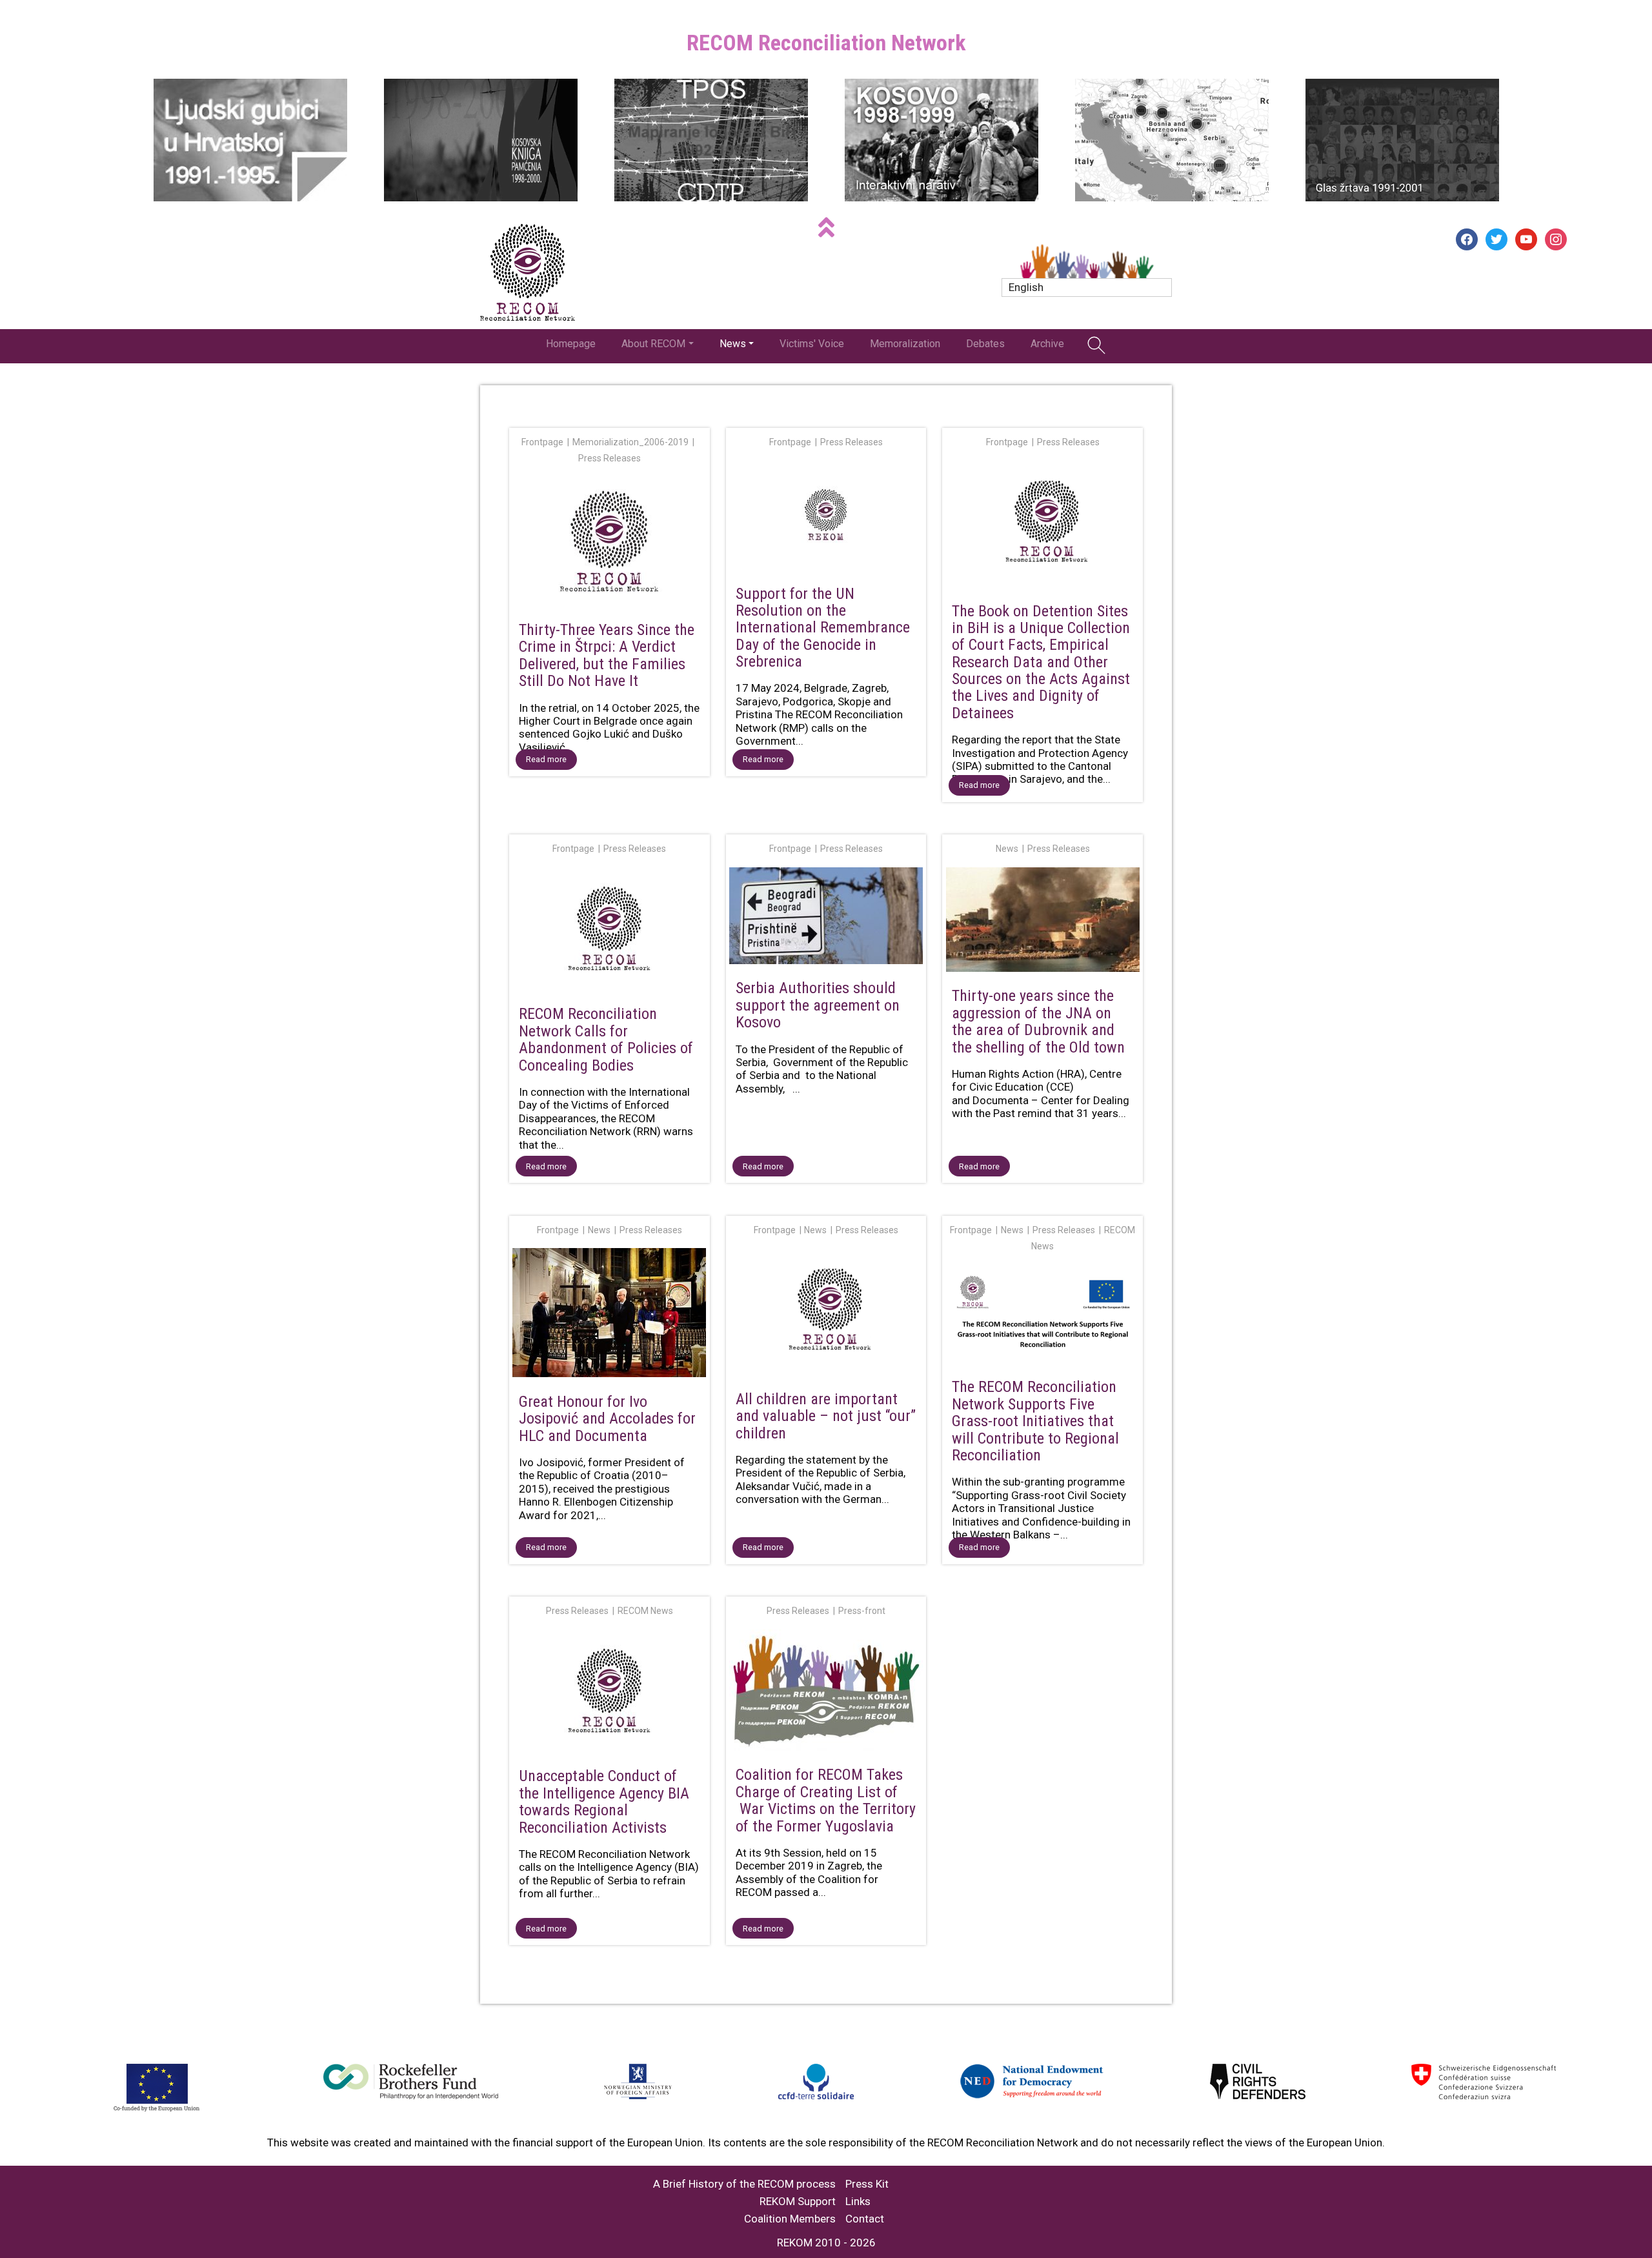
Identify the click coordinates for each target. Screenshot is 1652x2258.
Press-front (862, 1611)
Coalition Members (790, 2219)
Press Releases (609, 458)
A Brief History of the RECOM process (744, 2184)
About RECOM (653, 344)
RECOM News (645, 1611)
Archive (1047, 344)
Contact (865, 2219)
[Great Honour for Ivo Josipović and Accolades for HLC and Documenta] (609, 1315)
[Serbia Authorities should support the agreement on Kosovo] (826, 918)
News (733, 344)
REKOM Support (798, 2202)
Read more (546, 759)
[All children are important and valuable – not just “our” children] (826, 1314)
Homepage (571, 344)
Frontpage (542, 442)
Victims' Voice (812, 344)
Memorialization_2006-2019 (630, 442)
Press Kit (867, 2184)
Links (858, 2202)
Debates (985, 344)
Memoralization (905, 344)
